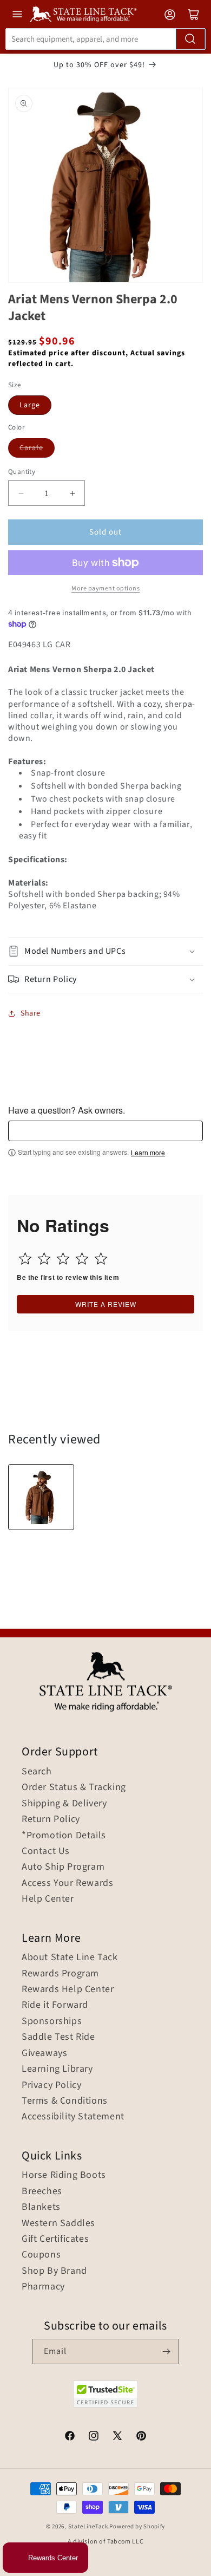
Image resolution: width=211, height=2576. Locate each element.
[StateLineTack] (83, 14)
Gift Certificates (55, 2239)
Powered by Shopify (137, 2526)
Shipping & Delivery (64, 1804)
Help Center (48, 1899)
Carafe (31, 448)
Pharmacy (43, 2287)
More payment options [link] (105, 588)
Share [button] (31, 1013)
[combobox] (105, 39)
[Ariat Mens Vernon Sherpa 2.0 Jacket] (41, 1497)
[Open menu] (17, 14)
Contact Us (46, 1851)
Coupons (41, 2255)
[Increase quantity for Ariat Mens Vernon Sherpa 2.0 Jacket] (72, 493)
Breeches (42, 2191)
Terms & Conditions (65, 2101)
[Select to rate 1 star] (25, 1258)
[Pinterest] (141, 2437)
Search (37, 1772)
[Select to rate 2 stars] (44, 1258)
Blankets (41, 2207)
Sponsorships (52, 2021)
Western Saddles (58, 2223)
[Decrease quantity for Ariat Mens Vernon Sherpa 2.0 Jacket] (21, 493)
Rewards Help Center (68, 1989)
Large (30, 405)
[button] (105, 951)
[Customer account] (170, 15)
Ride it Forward (55, 2005)
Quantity (22, 472)
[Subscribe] (166, 2351)
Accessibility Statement (73, 2117)
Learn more (148, 1153)
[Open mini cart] (194, 15)
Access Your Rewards (67, 1883)
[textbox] (105, 1131)
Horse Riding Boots (64, 2175)
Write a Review (106, 1304)
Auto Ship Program (63, 1867)
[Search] (190, 39)
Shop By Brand (54, 2271)
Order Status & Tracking (74, 1787)
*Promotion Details (64, 1836)
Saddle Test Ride (58, 2037)
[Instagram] (94, 2437)
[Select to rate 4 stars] (82, 1258)
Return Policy (51, 1819)
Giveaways (44, 2053)
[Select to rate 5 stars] (101, 1258)
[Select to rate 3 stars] (63, 1258)
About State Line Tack (70, 1957)
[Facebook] (70, 2437)
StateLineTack (88, 2526)
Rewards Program (60, 1974)
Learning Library (57, 2069)
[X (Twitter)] (117, 2437)
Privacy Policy (51, 2085)
